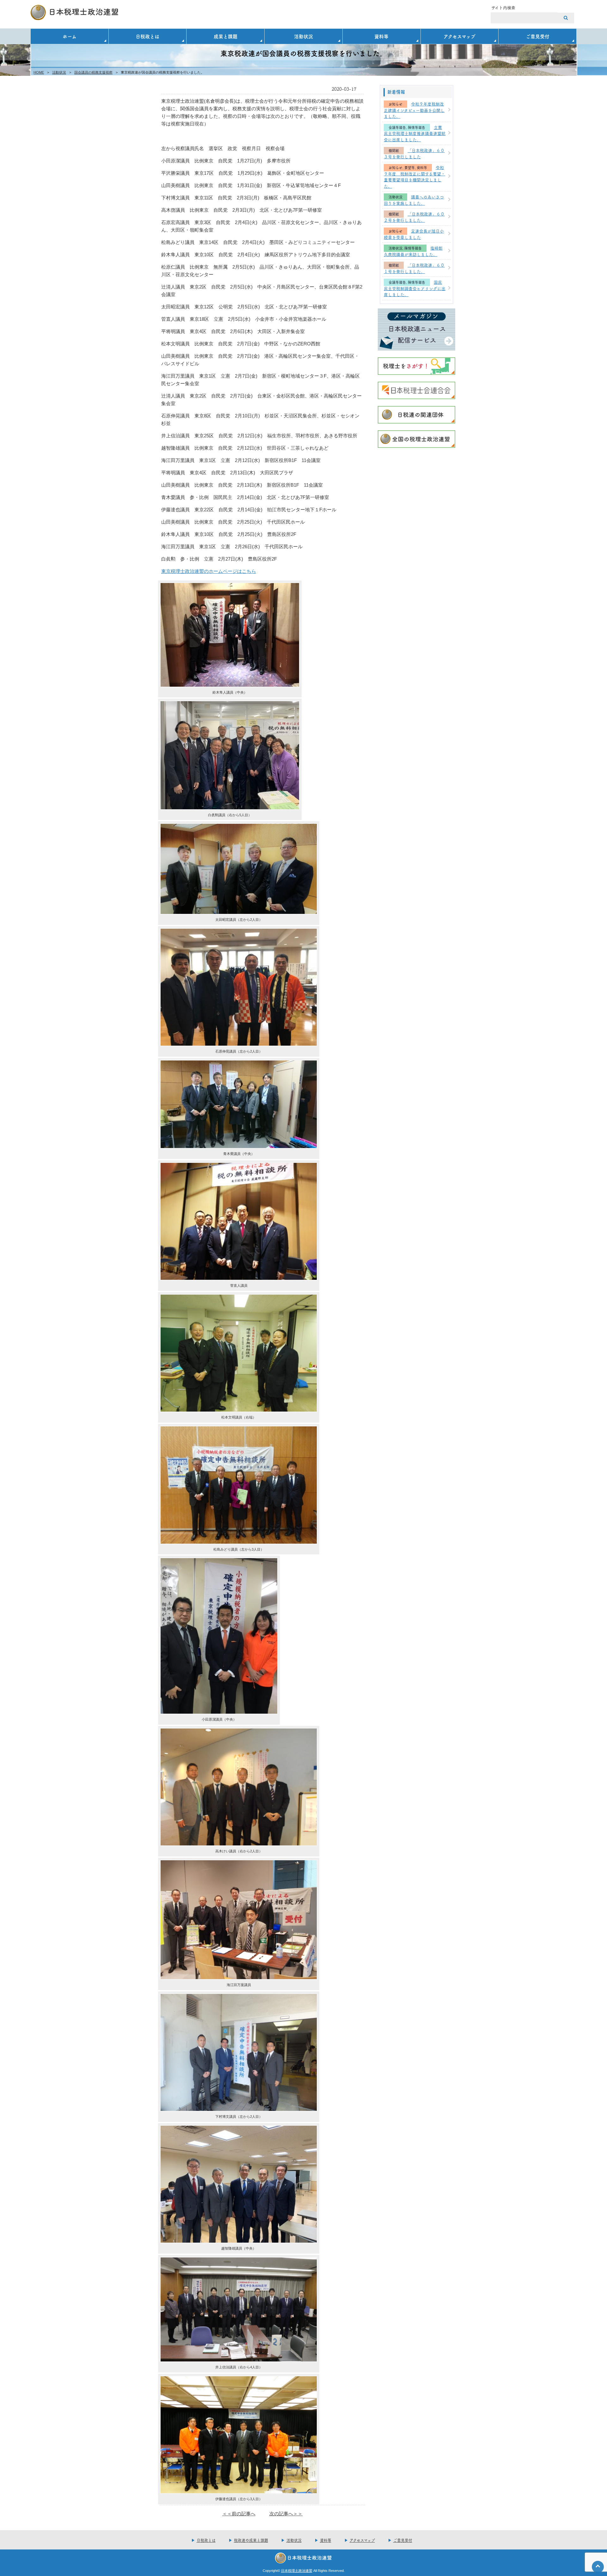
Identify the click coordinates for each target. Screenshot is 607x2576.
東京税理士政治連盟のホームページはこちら (209, 571)
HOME (39, 72)
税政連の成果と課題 (251, 2540)
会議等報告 (397, 128)
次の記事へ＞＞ (286, 2514)
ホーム (70, 36)
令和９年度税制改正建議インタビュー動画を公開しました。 (414, 110)
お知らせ (395, 104)
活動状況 (303, 36)
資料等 (381, 36)
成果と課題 (226, 36)
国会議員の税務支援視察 (93, 72)
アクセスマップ (460, 36)
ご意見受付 (538, 36)
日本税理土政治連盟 (297, 2571)
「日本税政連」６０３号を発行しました (414, 153)
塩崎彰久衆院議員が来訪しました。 (413, 251)
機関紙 (394, 151)
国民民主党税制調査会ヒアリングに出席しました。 (415, 288)
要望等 (410, 168)
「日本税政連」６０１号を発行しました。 (414, 268)
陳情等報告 (417, 128)
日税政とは (147, 36)
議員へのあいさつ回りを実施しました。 (414, 200)
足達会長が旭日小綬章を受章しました (414, 234)
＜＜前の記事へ (239, 2514)
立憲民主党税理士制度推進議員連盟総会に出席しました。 (415, 133)
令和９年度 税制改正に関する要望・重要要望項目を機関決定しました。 (414, 176)
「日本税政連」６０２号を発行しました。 (414, 217)
